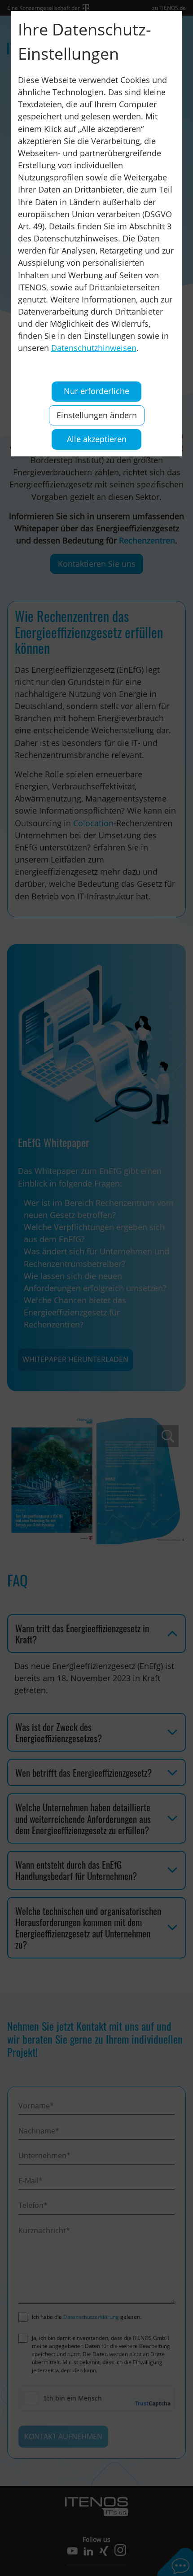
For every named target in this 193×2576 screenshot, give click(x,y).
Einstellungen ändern (97, 415)
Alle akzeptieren (97, 439)
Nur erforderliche (96, 391)
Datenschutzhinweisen (94, 348)
